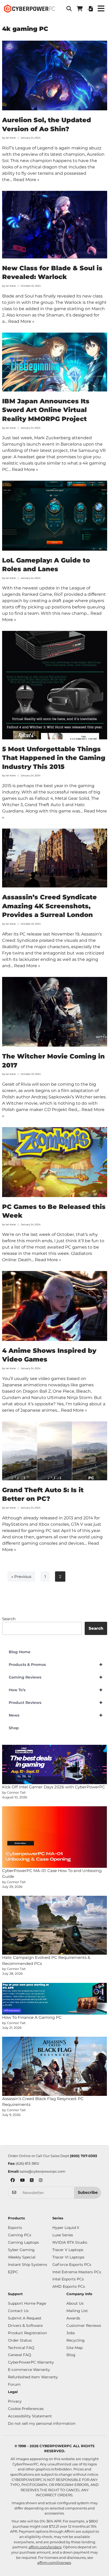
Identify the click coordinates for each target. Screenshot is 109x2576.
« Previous (21, 1577)
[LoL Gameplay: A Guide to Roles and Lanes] (55, 516)
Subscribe (88, 2192)
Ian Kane (11, 138)
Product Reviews (56, 1703)
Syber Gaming (21, 2250)
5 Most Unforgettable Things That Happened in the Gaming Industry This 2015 (54, 758)
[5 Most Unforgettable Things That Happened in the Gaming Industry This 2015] (55, 685)
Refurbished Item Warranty (33, 2377)
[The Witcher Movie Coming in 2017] (55, 1012)
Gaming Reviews (56, 1677)
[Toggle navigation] (101, 9)
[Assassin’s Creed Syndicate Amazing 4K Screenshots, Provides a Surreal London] (55, 858)
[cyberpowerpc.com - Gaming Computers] (29, 9)
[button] (69, 9)
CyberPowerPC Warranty (31, 2362)
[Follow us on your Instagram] (41, 2181)
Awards (73, 2318)
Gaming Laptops (23, 2242)
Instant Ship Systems (28, 2265)
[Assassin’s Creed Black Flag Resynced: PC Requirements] (55, 2066)
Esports (15, 2228)
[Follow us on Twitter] (32, 2181)
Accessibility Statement (30, 2416)
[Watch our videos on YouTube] (22, 2181)
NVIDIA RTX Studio (70, 2242)
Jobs (71, 2333)
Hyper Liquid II (66, 2228)
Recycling (76, 2340)
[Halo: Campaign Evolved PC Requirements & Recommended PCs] (55, 1925)
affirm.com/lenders (45, 2547)
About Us (75, 2303)
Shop (14, 1728)
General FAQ (20, 2355)
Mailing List (77, 2311)
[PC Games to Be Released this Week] (55, 1162)
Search (9, 1619)
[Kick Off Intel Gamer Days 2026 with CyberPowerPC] (55, 1764)
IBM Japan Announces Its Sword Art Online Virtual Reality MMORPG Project (46, 410)
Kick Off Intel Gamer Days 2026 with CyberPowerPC (54, 1787)
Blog (71, 2355)
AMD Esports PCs (69, 2286)
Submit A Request (25, 2318)
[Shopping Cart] (80, 9)
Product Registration (27, 2333)
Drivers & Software (25, 2326)
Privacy (15, 2401)
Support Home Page (27, 2303)
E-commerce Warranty (29, 2370)
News (56, 1715)
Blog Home (20, 1652)
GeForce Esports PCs (72, 2265)
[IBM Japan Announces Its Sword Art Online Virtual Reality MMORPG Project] (55, 362)
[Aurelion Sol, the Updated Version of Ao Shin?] (55, 76)
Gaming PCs (20, 2235)
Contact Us (18, 2311)
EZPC (13, 2272)
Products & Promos (56, 1665)
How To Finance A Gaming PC (32, 2017)
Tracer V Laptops (68, 2250)
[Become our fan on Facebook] (13, 2181)
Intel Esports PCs (68, 2279)
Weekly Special (22, 2257)
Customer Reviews (84, 2326)
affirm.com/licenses (54, 2563)
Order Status (20, 2340)
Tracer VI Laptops (68, 2257)
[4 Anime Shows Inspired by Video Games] (55, 1306)
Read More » (26, 180)
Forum (14, 2384)
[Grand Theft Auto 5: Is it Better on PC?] (55, 1451)
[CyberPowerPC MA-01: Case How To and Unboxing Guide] (55, 1837)
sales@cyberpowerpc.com (43, 2171)
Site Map (74, 2348)
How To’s (56, 1690)
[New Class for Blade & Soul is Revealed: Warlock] (55, 225)
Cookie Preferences (26, 2409)
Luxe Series (63, 2235)
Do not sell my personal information (42, 2423)
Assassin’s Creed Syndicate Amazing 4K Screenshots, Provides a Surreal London (49, 906)
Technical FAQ (21, 2348)
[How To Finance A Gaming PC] (55, 1999)
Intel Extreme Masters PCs (77, 2272)
